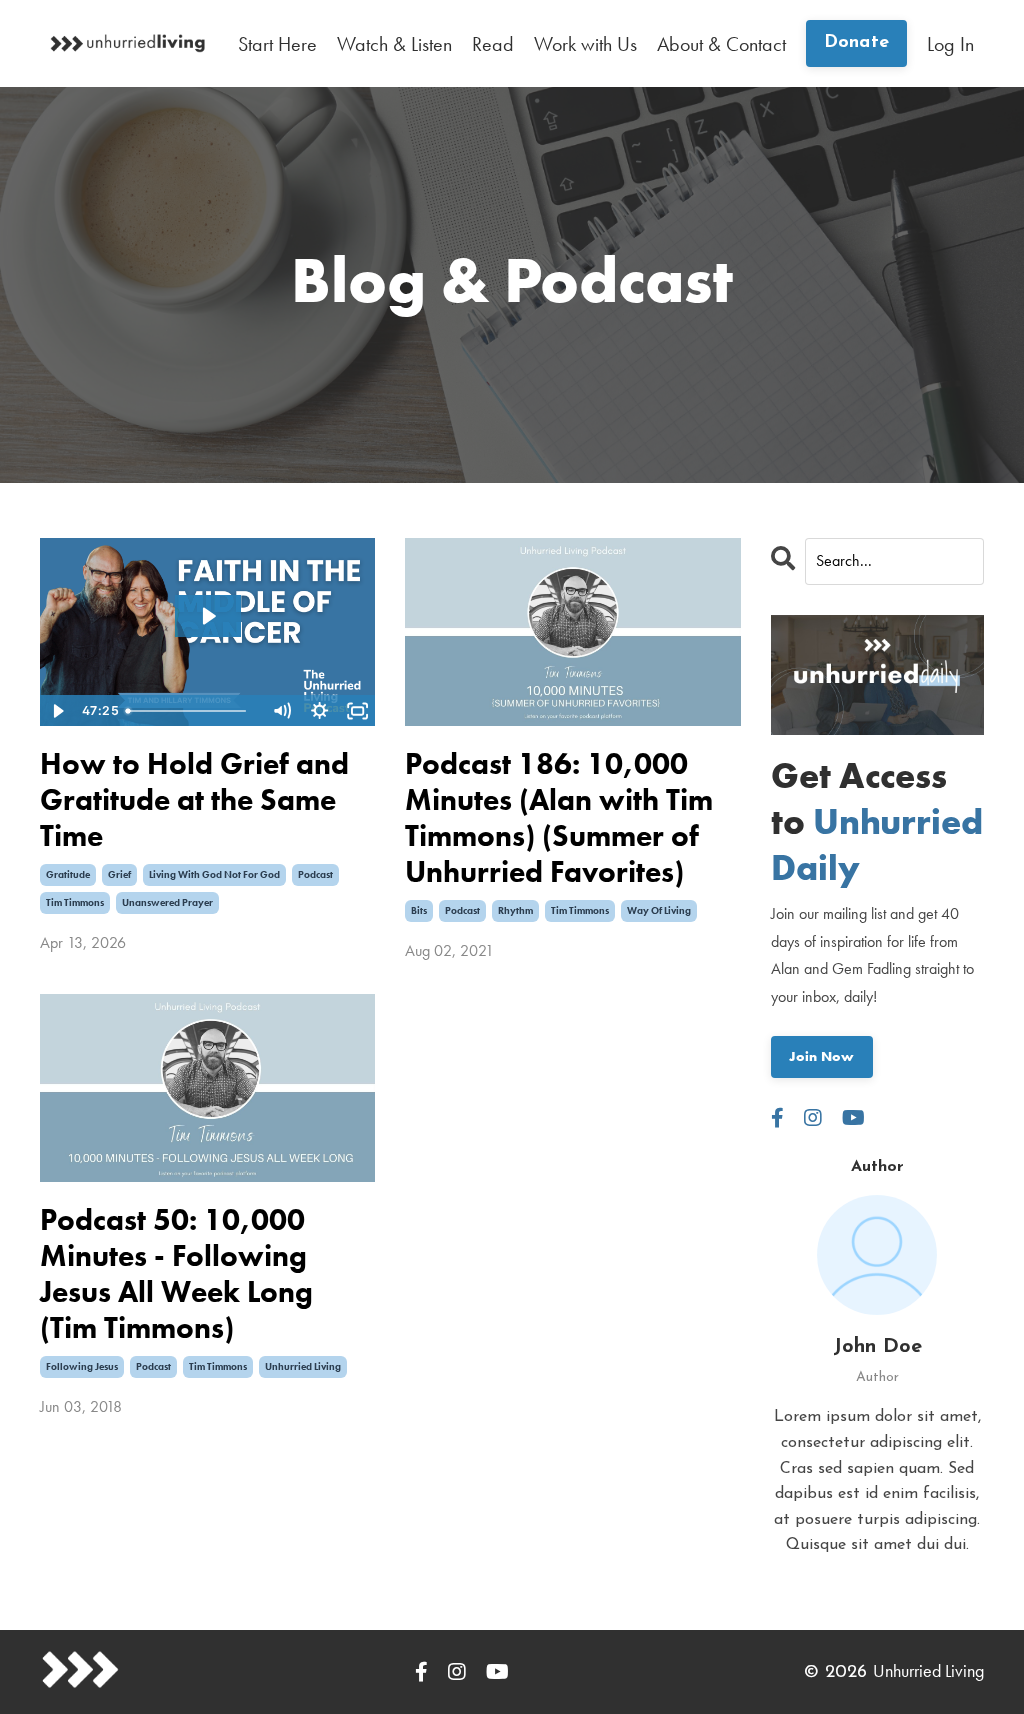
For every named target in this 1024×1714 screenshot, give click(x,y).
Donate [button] (857, 43)
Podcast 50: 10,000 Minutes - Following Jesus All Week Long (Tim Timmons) (176, 1274)
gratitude (68, 874)
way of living (659, 910)
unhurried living (303, 1366)
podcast (315, 874)
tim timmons (75, 902)
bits (419, 910)
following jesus (82, 1366)
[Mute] (281, 711)
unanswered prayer (167, 902)
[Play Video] (58, 711)
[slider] (190, 711)
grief (119, 874)
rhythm (515, 910)
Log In (950, 44)
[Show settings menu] (319, 711)
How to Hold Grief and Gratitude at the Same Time (194, 800)
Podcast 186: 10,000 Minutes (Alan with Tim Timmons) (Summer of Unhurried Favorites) (559, 818)
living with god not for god (214, 874)
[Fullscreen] (357, 711)
